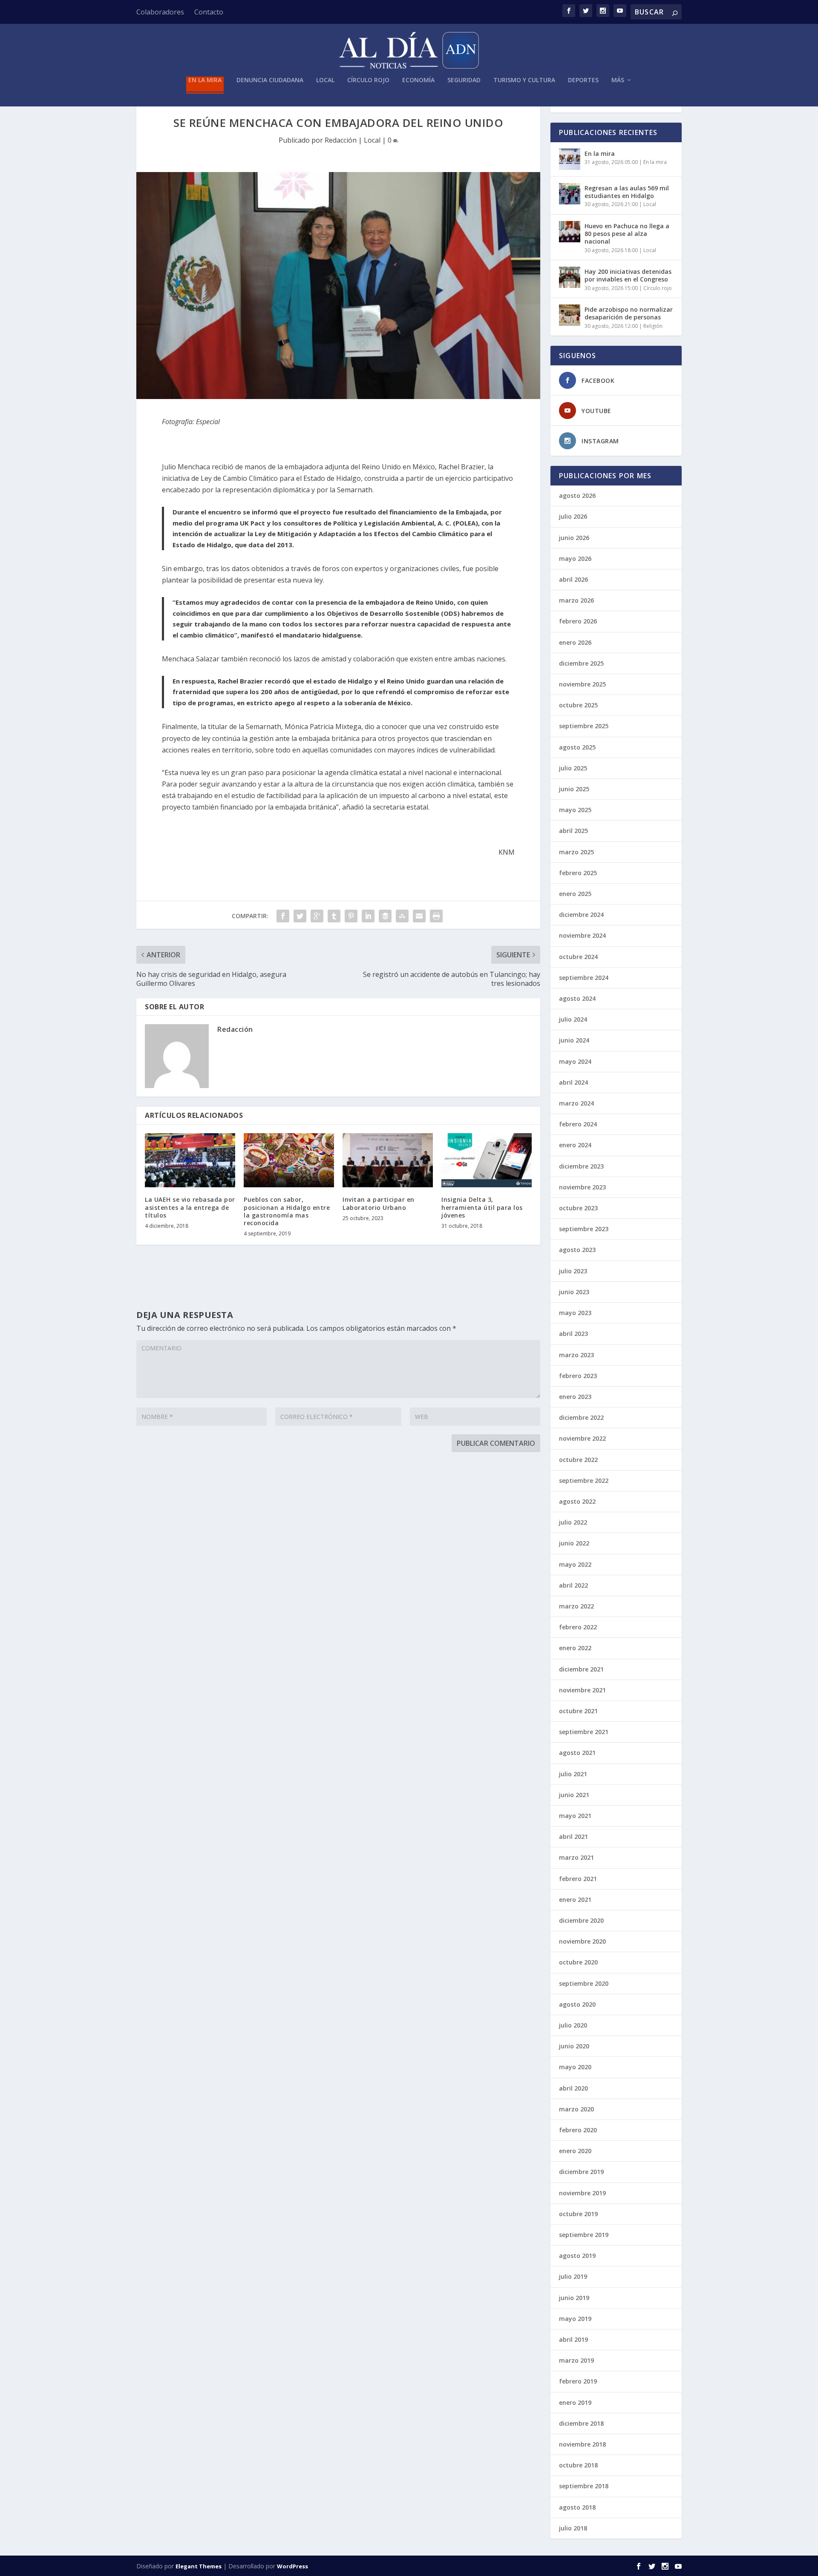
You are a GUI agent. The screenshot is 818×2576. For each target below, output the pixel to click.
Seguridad (464, 80)
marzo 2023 (576, 1355)
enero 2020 (575, 2151)
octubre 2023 (578, 1208)
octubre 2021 (578, 1711)
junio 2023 (574, 1292)
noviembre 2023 (582, 1187)
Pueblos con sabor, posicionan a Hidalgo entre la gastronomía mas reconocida (287, 1211)
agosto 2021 (577, 1753)
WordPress (292, 2566)
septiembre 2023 (584, 1229)
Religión (653, 326)
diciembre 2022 (581, 1417)
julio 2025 (573, 768)
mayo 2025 (575, 810)
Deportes (583, 80)
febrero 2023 (578, 1376)
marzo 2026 (576, 600)
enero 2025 (575, 894)
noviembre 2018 (582, 2444)
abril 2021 (573, 1837)
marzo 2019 (576, 2360)
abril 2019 (573, 2339)
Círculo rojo (368, 80)
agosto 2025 (577, 747)
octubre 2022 (578, 1460)
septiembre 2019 (584, 2235)
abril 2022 (573, 1585)
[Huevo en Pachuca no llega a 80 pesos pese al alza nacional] (570, 232)
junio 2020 (574, 2046)
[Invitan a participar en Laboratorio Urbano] (388, 1160)
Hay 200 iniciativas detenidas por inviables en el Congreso (628, 275)
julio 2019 (573, 2276)
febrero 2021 (578, 1879)
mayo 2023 (575, 1313)
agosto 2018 (577, 2507)
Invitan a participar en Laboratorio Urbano (379, 1203)
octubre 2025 (578, 705)
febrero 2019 (578, 2381)
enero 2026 (575, 642)
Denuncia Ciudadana (270, 80)
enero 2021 (575, 1900)
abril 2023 (573, 1334)
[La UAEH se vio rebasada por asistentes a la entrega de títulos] (190, 1160)
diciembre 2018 (581, 2423)
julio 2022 (573, 1522)
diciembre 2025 (581, 663)
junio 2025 (574, 789)
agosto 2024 (577, 998)
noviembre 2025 (582, 684)
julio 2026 (573, 516)
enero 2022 (575, 1648)
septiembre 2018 (584, 2486)
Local (325, 80)
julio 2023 (573, 1271)
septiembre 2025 (584, 726)
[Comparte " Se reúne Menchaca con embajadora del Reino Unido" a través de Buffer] (385, 916)
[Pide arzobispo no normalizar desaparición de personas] (570, 315)
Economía (418, 80)
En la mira (205, 80)
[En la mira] (570, 159)
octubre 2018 (578, 2465)
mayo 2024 (575, 1061)
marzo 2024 (576, 1103)
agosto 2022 (577, 1501)
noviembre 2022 (582, 1438)
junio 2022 (574, 1543)
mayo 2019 (575, 2319)
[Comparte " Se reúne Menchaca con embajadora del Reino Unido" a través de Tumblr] (334, 916)
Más (618, 80)
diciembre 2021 (581, 1669)
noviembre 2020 (582, 1941)
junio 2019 (574, 2298)
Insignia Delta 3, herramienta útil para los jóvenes (482, 1207)
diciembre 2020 (581, 1920)
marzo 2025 (576, 852)
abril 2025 (573, 831)
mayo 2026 (575, 559)
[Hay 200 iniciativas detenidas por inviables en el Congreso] (570, 277)
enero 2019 (575, 2402)
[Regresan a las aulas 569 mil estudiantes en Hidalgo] (570, 194)
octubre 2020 (578, 1962)
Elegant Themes (199, 2566)
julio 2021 (573, 1774)
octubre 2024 (578, 957)
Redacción (341, 140)
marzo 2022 (576, 1606)
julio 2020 (573, 2025)
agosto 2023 (577, 1250)
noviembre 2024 (582, 935)
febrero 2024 (578, 1124)
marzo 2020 (576, 2109)
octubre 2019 (578, 2214)
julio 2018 (573, 2528)
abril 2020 (573, 2088)
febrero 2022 (578, 1627)
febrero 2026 (578, 621)
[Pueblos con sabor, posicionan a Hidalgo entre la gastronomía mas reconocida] (289, 1160)
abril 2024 (573, 1082)
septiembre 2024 (584, 978)
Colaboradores (160, 12)
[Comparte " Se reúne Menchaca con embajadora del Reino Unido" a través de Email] (419, 916)
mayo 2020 (575, 2067)
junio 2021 (574, 1795)
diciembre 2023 (581, 1166)
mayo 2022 (575, 1564)
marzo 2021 (576, 1857)
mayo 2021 (575, 1816)
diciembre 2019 (581, 2172)
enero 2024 (575, 1145)
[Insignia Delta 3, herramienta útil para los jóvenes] (487, 1160)
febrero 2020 (578, 2130)
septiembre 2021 (584, 1732)
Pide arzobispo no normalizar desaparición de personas (629, 313)
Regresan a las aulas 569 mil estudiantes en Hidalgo (627, 192)
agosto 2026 (577, 495)
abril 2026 (573, 579)
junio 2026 (574, 538)
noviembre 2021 (582, 1690)
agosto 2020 (577, 2004)
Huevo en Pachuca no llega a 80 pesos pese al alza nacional (627, 234)
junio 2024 (574, 1040)
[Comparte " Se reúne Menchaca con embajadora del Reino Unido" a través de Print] (436, 916)
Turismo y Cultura (524, 80)
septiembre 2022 (584, 1480)
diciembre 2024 (581, 915)
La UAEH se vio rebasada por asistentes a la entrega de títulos (190, 1207)
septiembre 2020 (584, 1983)
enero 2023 (575, 1397)
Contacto (209, 12)
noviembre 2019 (582, 2193)
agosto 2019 (577, 2256)
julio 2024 (573, 1019)
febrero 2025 (578, 873)
